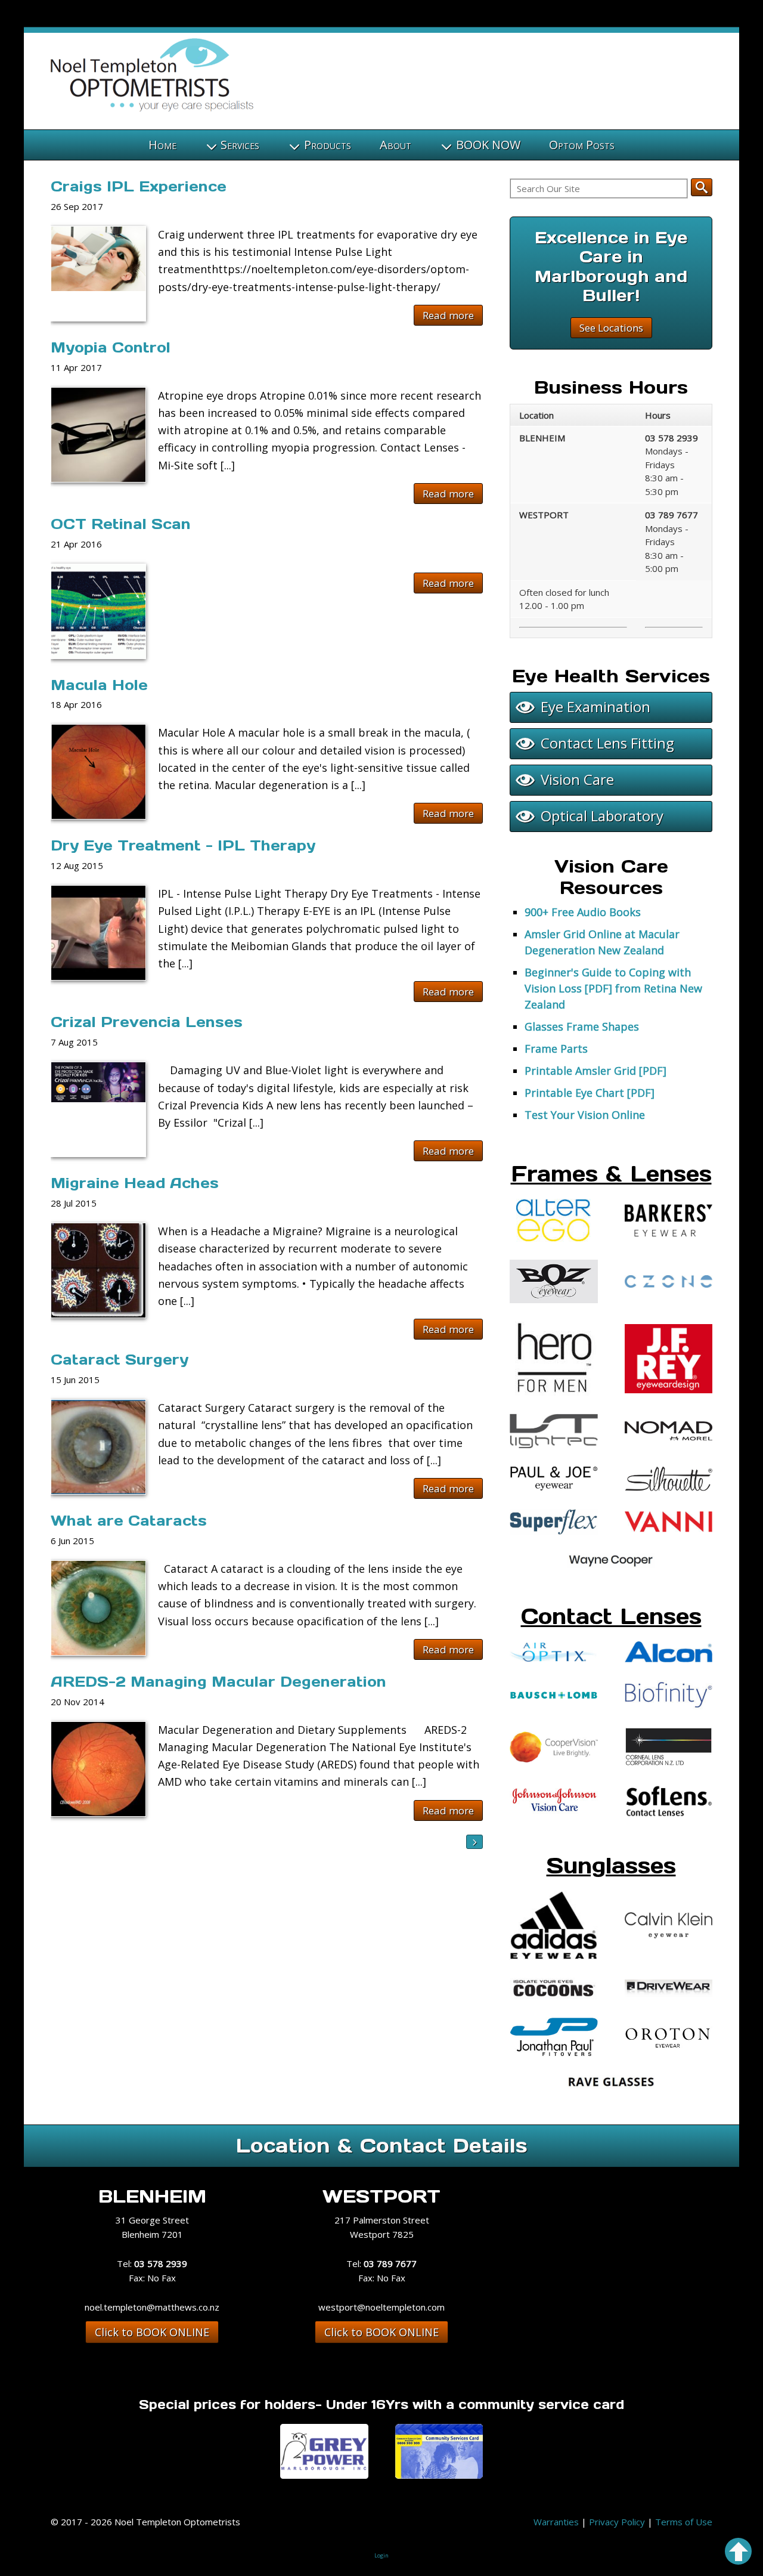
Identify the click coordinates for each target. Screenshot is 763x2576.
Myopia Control (111, 347)
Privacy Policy (617, 2522)
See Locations (611, 328)
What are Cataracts (129, 1521)
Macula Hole (99, 685)
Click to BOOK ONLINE (152, 2332)
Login (381, 2555)
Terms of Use (684, 2522)
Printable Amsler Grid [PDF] (595, 1071)
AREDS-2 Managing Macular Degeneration (218, 1682)
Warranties (556, 2522)
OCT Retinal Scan (121, 524)
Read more (448, 315)
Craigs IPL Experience (139, 186)
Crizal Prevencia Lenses (147, 1022)
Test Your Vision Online (585, 1115)
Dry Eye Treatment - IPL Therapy (183, 845)
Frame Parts (556, 1049)
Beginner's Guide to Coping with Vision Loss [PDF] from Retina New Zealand (613, 988)
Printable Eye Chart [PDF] (590, 1093)
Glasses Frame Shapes (582, 1026)
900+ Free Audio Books (583, 912)
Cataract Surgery (120, 1360)
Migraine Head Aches (135, 1183)
